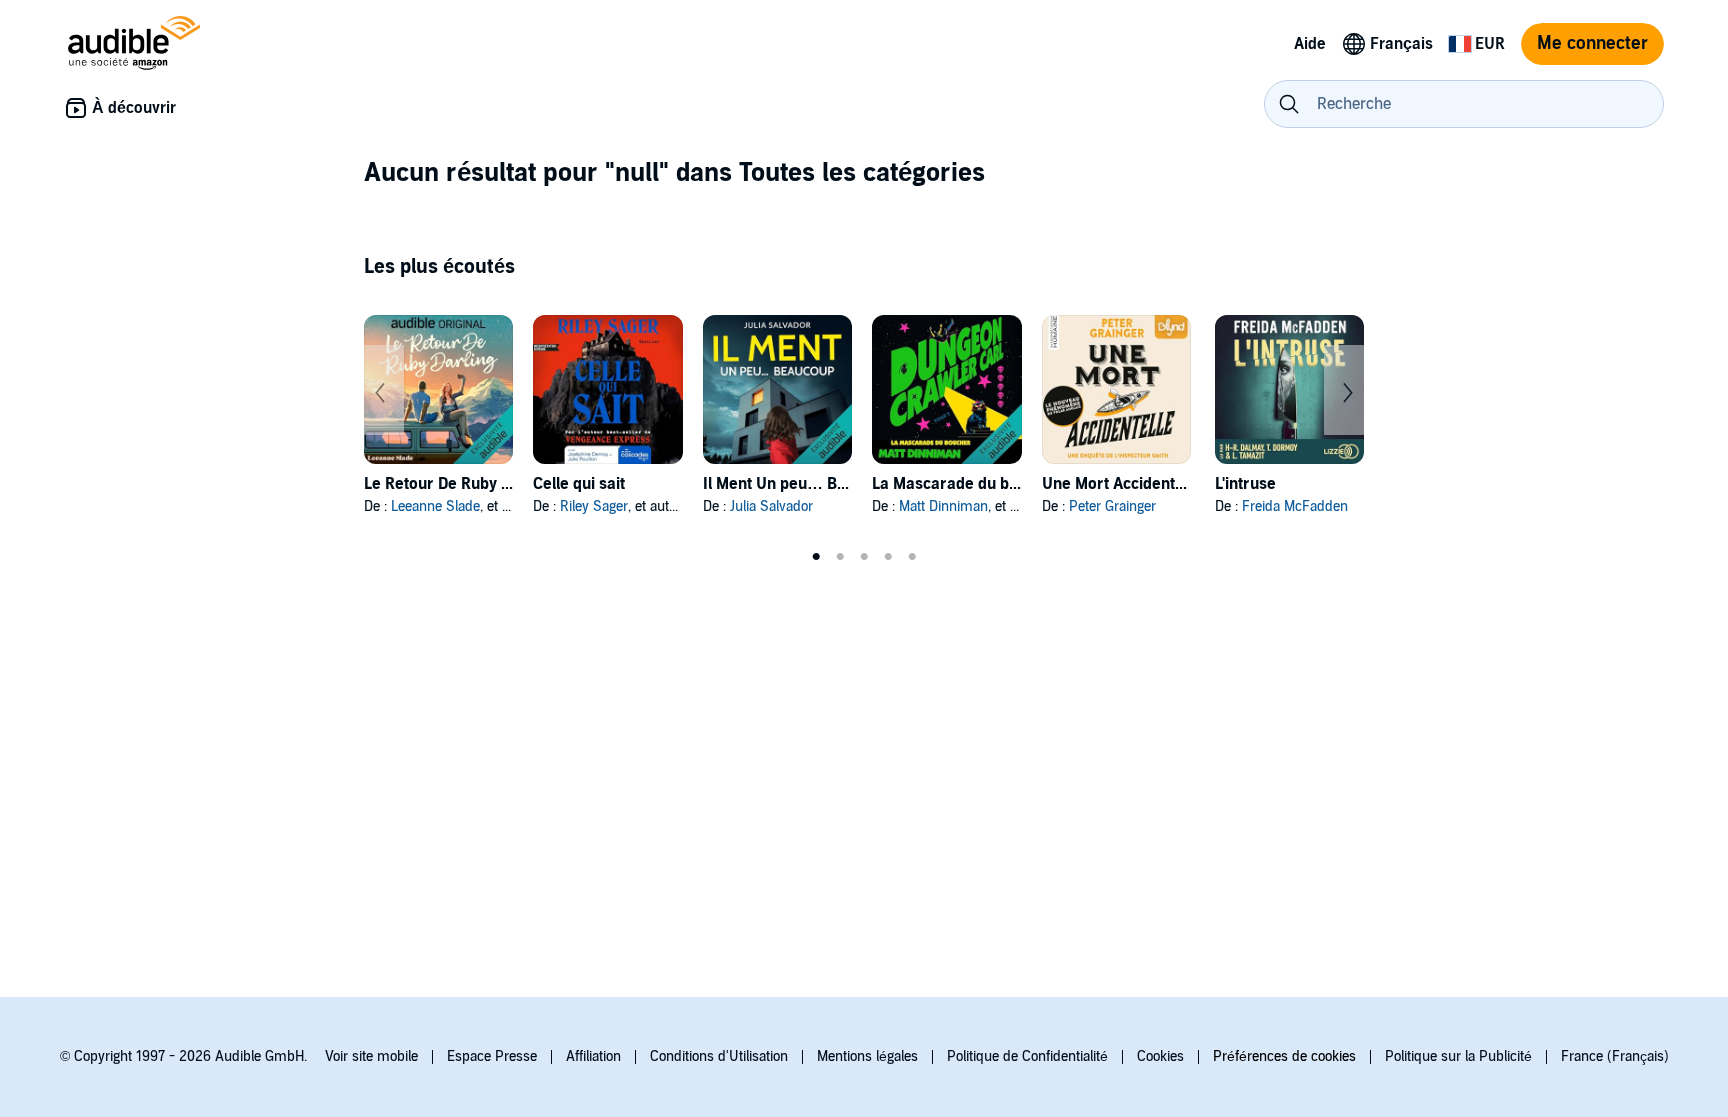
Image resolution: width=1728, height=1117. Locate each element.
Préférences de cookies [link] (1284, 1056)
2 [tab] (840, 557)
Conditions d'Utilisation (719, 1056)
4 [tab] (888, 557)
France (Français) (1615, 1056)
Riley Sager (594, 506)
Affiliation (593, 1056)
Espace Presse (492, 1056)
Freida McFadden (1295, 506)
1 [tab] (816, 557)
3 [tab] (864, 557)
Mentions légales (867, 1056)
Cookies (1160, 1056)
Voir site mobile (371, 1056)
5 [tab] (912, 557)
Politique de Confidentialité (1027, 1056)
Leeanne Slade (435, 506)
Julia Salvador (771, 506)
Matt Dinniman (943, 506)
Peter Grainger (1112, 506)
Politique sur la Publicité (1458, 1056)
